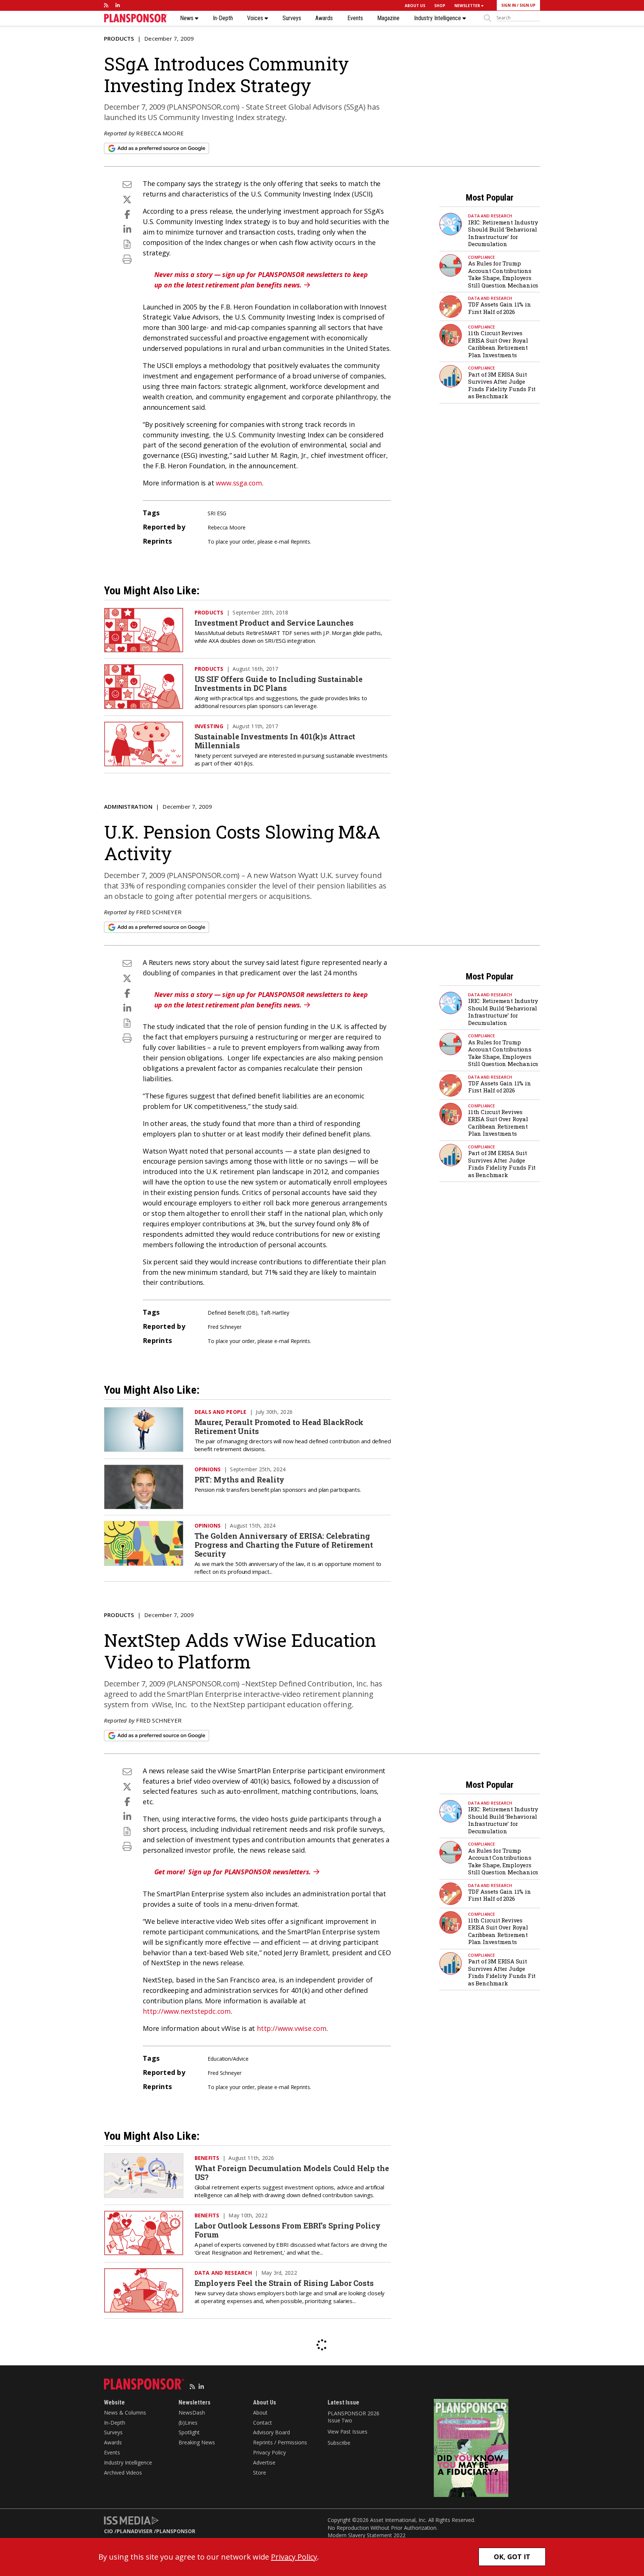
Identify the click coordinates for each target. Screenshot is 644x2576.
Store (260, 2473)
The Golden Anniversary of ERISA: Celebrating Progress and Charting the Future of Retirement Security (284, 1545)
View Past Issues (347, 2432)
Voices (256, 18)
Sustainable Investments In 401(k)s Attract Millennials (275, 741)
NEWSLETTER (468, 6)
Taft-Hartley (275, 1313)
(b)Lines (188, 2423)
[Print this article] (127, 259)
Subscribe (339, 2443)
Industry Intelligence (438, 18)
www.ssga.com (239, 483)
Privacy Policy (269, 2452)
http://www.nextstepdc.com (187, 2011)
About (260, 2413)
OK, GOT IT (512, 2557)
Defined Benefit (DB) (233, 1313)
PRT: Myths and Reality (240, 1479)
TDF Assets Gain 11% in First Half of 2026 (500, 308)
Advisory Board (272, 2432)
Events (355, 18)
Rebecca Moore (160, 133)
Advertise (264, 2462)
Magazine (388, 18)
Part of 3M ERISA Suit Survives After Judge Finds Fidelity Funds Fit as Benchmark (502, 385)
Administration (128, 806)
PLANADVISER (135, 2531)
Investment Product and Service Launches (274, 623)
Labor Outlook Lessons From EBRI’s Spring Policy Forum (288, 2230)
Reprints (300, 542)
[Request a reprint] (127, 244)
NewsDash (192, 2413)
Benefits (207, 2158)
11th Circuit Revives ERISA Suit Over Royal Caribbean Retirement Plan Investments (498, 344)
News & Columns (125, 2413)
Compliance (482, 257)
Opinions (208, 1469)
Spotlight (189, 2432)
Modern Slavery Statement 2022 (367, 2535)
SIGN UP (528, 5)
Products (119, 38)
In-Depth (223, 18)
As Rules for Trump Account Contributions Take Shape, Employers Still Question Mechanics (503, 274)
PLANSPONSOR (176, 2531)
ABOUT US (415, 6)
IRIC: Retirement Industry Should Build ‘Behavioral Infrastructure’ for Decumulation (503, 233)
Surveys (292, 18)
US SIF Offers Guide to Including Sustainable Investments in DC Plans (279, 683)
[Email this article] (127, 184)
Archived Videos (123, 2473)
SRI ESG (217, 513)
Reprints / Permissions (280, 2442)
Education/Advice (228, 2059)
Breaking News (197, 2442)
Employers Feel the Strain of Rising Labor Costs (284, 2283)
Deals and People (221, 1412)
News (187, 18)
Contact (263, 2423)
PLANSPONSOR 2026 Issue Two (353, 2417)
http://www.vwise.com (292, 2028)
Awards (324, 18)
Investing (209, 726)
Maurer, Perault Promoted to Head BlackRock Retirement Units (279, 1427)
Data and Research (490, 216)
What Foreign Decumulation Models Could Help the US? (292, 2173)
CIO (108, 2531)
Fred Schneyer (159, 912)
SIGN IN (509, 5)
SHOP (440, 6)
